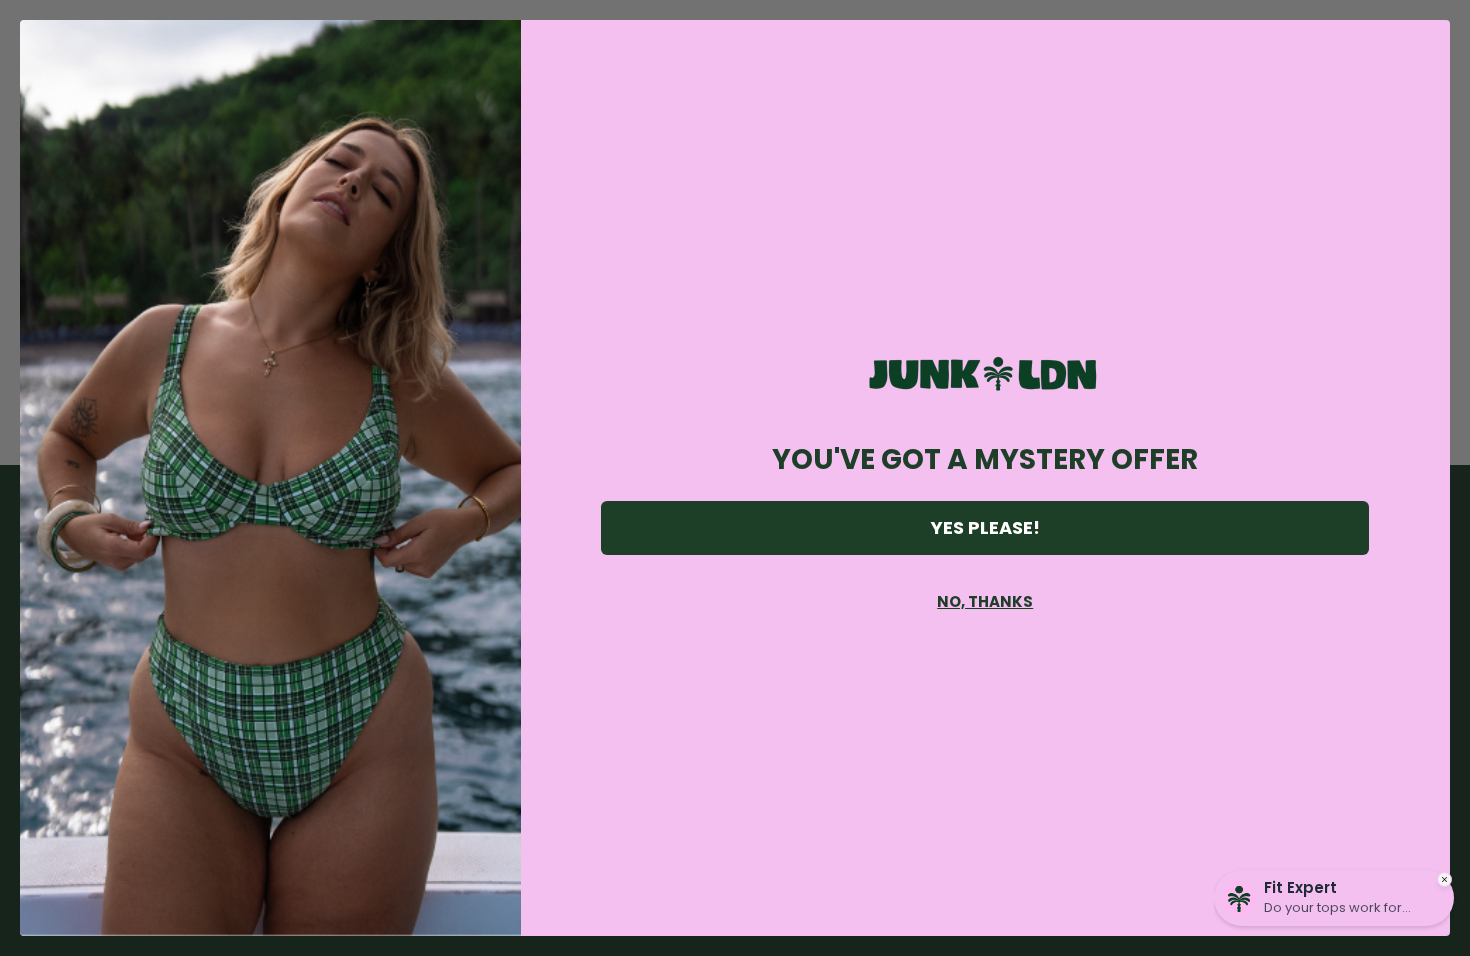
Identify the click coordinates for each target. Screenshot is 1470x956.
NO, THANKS (985, 601)
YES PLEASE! (985, 527)
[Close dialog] (1424, 45)
